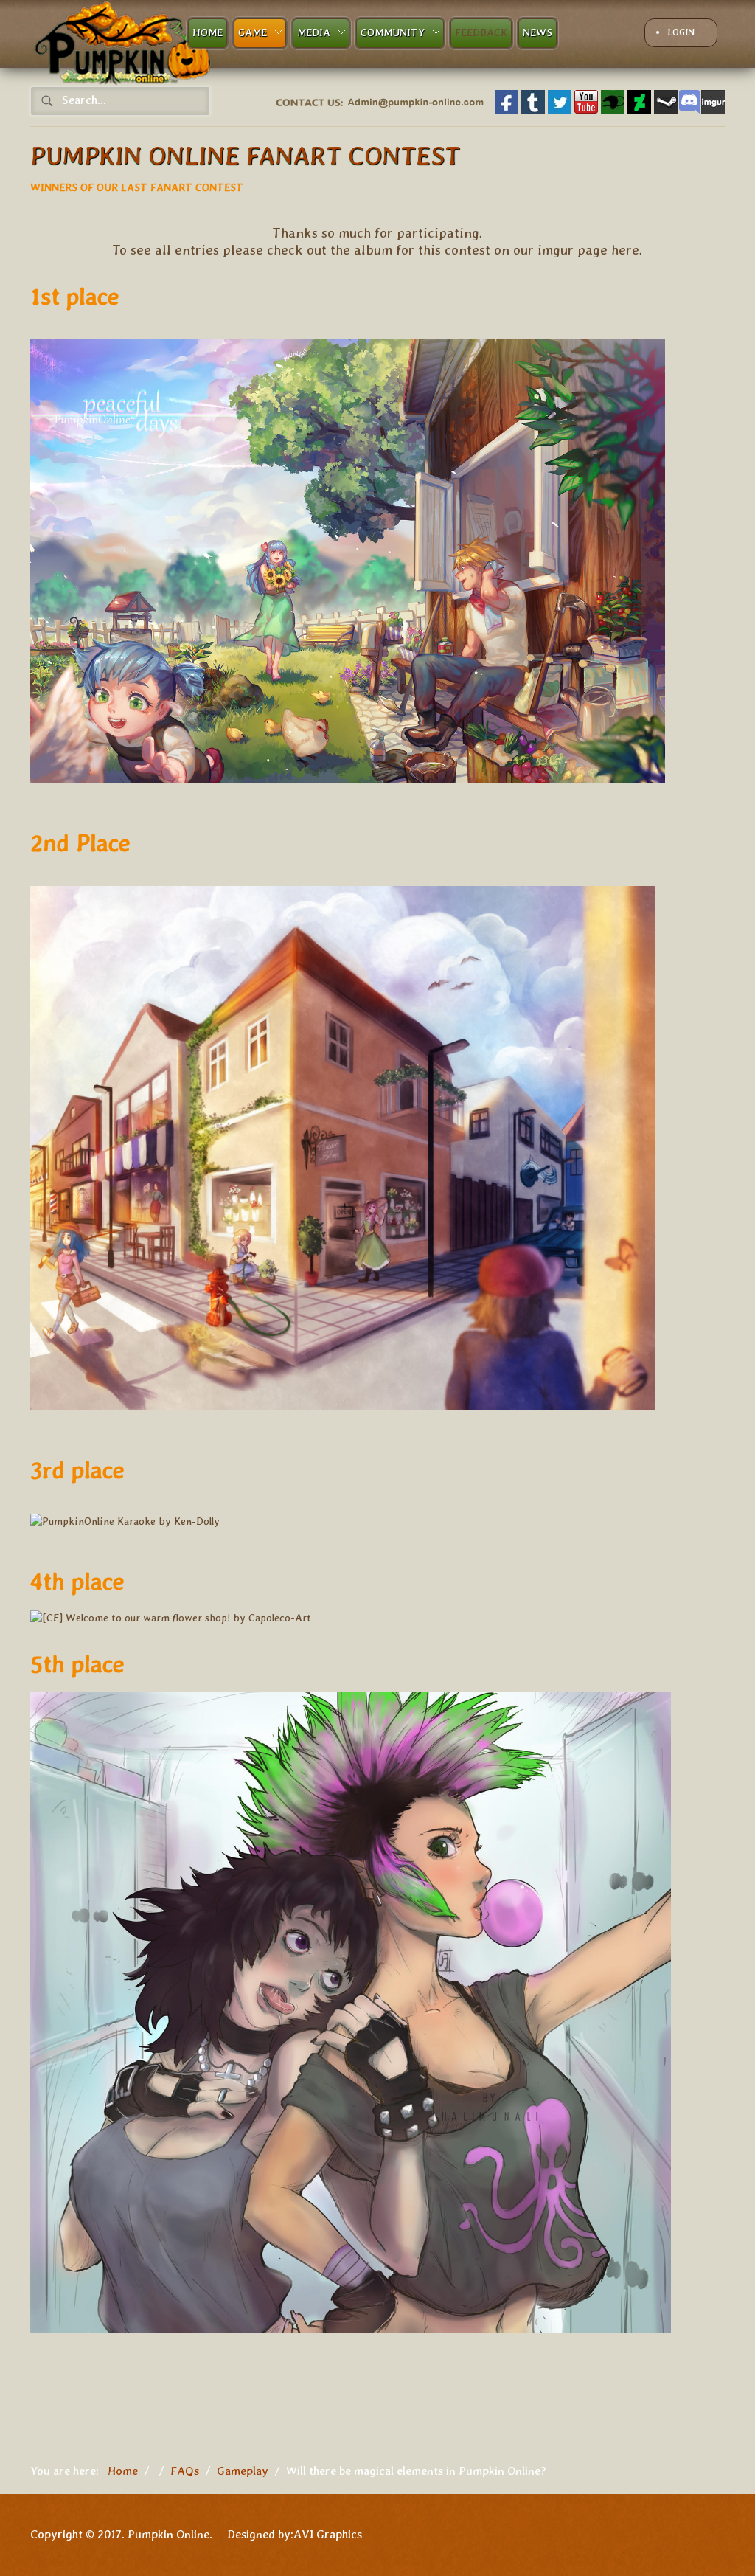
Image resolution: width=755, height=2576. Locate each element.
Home (208, 32)
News (537, 32)
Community (393, 32)
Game (253, 32)
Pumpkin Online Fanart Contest (245, 155)
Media (314, 32)
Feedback (481, 32)
